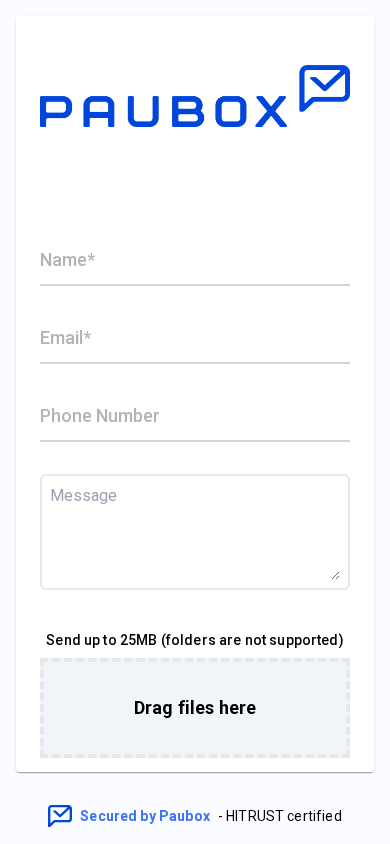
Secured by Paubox (145, 816)
